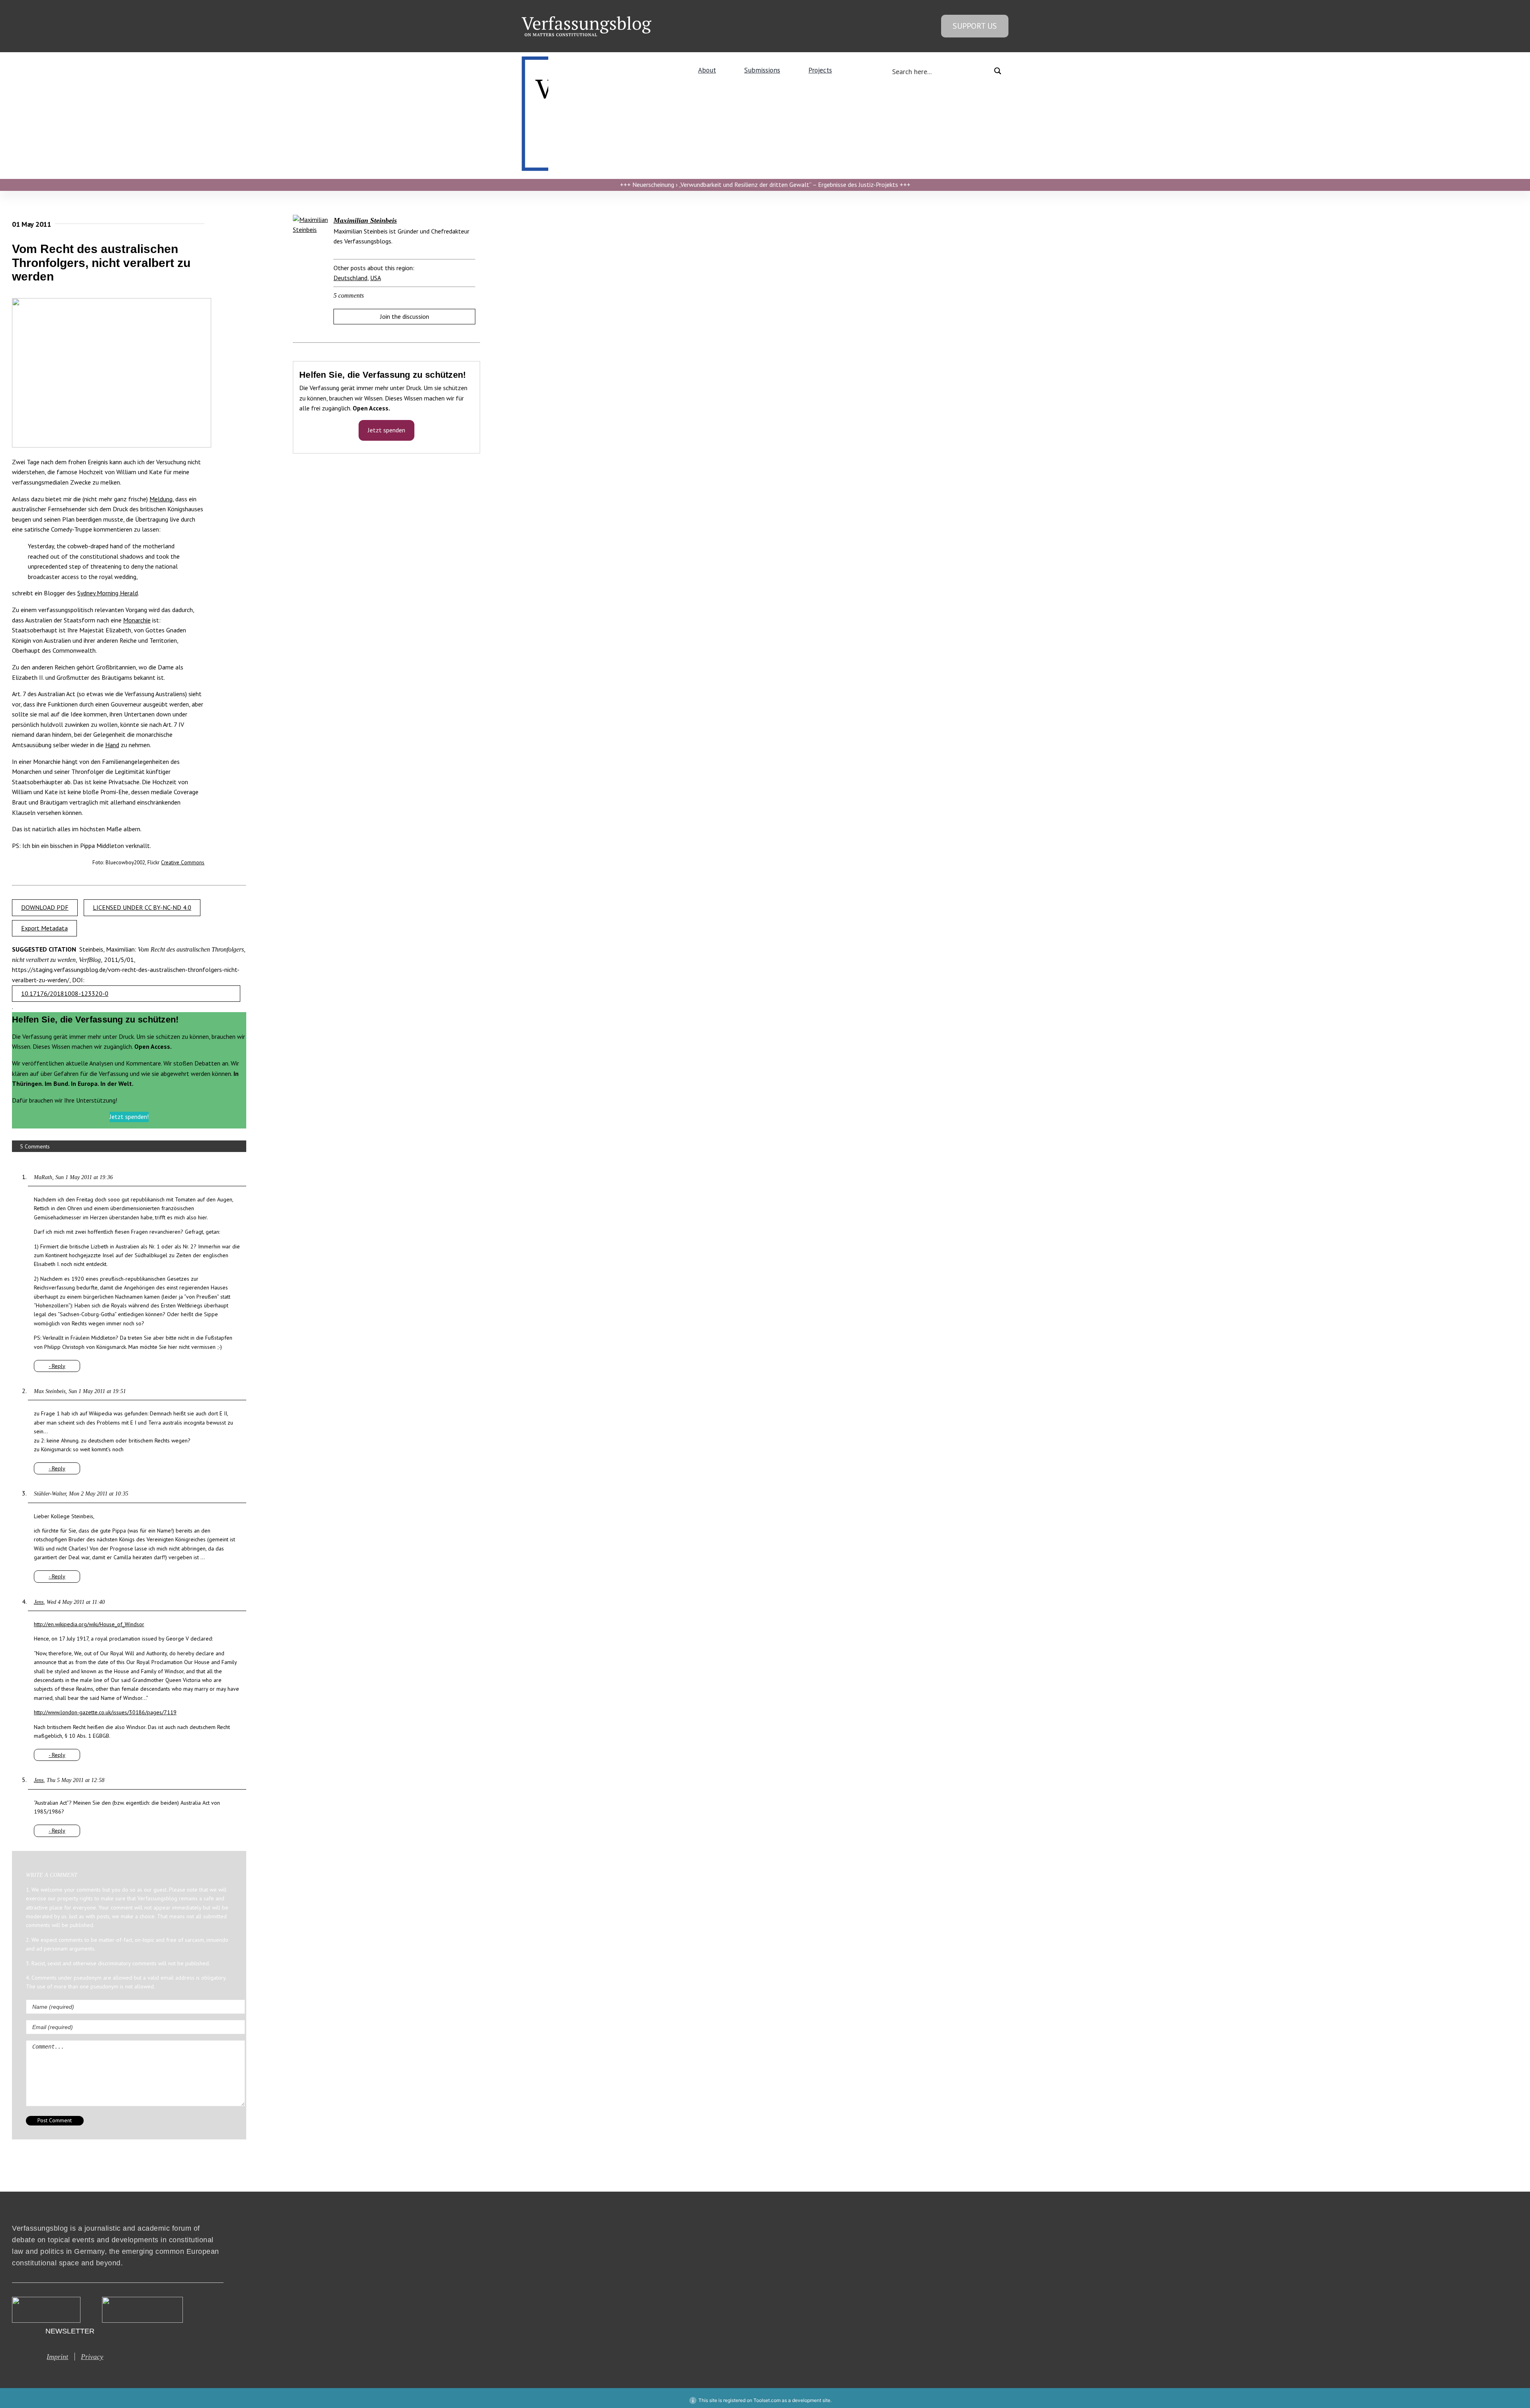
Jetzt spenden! (129, 1117)
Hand (112, 745)
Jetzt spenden (386, 430)
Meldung (161, 499)
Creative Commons (183, 862)
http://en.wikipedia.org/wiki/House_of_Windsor (89, 1624)
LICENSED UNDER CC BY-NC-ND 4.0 (142, 907)
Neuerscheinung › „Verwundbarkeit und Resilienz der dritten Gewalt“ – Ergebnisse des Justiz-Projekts (765, 184)
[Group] (586, 20)
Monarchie (137, 620)
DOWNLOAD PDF (45, 907)
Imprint (57, 2357)
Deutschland (350, 278)
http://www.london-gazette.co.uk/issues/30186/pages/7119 (105, 1712)
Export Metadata (44, 928)
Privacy (92, 2357)
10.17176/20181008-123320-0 (65, 993)
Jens (39, 1602)
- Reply (57, 1366)
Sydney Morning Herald (108, 593)
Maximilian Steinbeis (365, 220)
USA (376, 278)
